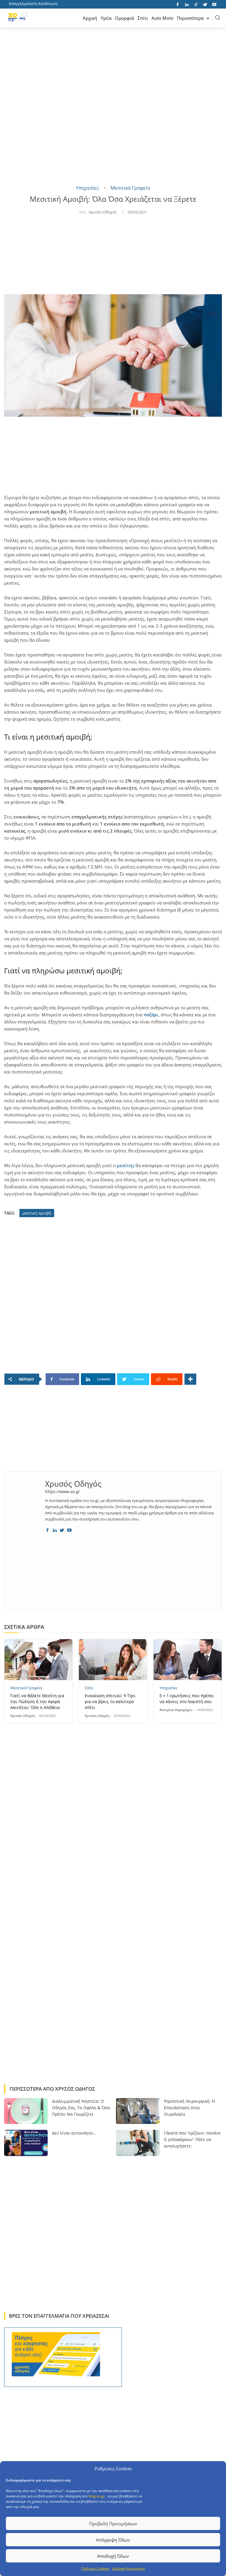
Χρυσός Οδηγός (103, 212)
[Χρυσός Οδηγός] (25, 1505)
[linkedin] (55, 1529)
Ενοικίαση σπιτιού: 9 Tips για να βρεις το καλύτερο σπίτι (110, 1701)
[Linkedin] (187, 4)
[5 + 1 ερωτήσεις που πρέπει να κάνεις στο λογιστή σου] (188, 1660)
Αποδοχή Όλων (113, 2556)
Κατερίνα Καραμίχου (176, 1710)
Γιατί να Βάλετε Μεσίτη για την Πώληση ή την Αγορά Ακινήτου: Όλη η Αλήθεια (37, 1701)
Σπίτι (89, 1688)
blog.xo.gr (97, 2496)
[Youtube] (214, 4)
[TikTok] (196, 4)
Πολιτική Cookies (95, 2568)
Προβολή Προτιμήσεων (113, 2524)
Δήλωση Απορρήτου (129, 2568)
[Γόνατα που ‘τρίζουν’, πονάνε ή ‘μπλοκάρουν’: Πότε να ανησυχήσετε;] (138, 2143)
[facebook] (47, 1529)
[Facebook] (178, 4)
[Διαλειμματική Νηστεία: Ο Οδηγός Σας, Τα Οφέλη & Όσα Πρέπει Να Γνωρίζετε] (26, 2111)
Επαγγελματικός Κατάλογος (33, 4)
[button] (217, 17)
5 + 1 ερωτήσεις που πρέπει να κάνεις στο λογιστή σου (187, 1699)
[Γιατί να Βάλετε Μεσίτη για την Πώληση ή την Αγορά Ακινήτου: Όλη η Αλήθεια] (38, 1660)
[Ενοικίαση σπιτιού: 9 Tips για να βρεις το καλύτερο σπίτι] (113, 1660)
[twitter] (62, 1529)
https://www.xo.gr (63, 1492)
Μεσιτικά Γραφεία (130, 188)
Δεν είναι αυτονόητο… (74, 2133)
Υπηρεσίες (87, 188)
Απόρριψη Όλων (113, 2540)
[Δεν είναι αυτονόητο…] (26, 2143)
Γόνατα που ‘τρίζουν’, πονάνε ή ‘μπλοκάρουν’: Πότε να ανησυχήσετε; (192, 2139)
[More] (190, 1379)
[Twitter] (205, 4)
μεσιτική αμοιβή (37, 1213)
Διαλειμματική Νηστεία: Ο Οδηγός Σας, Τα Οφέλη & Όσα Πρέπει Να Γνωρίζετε (81, 2108)
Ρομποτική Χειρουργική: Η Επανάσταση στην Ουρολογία (189, 2108)
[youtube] (69, 1529)
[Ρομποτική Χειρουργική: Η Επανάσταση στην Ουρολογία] (138, 2111)
